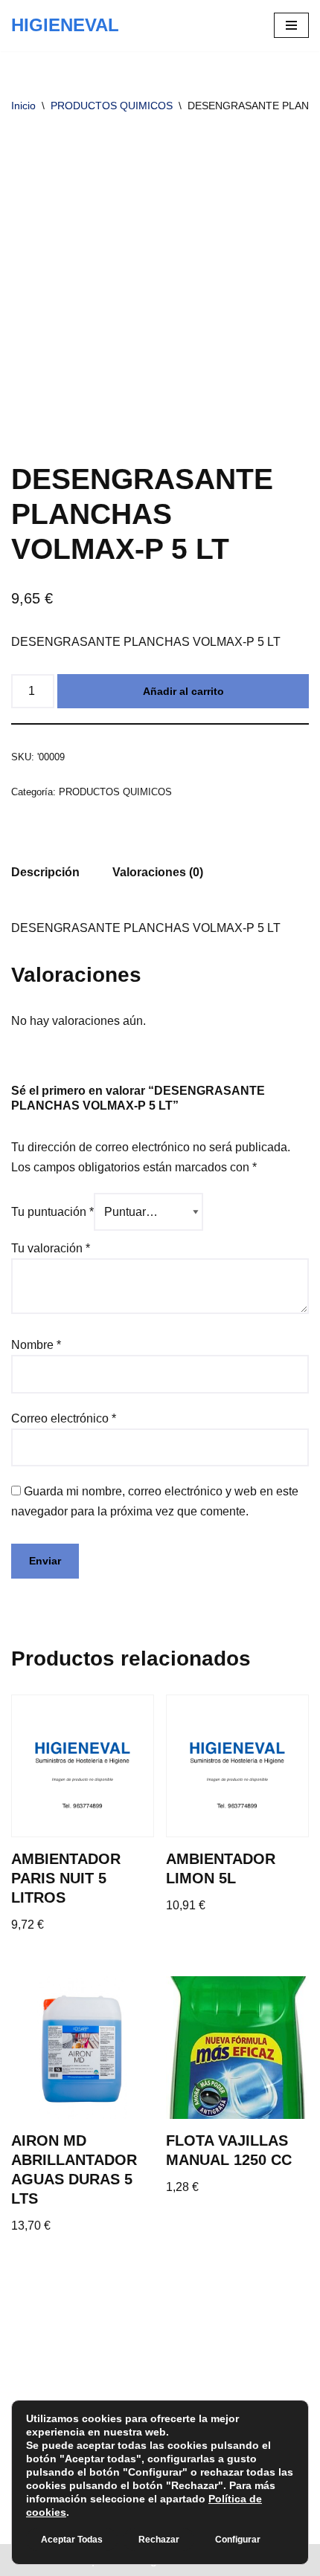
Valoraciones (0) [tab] (158, 872)
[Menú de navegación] (291, 25)
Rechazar (159, 2540)
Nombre (36, 1345)
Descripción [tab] (45, 872)
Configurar (238, 2540)
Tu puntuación (52, 1212)
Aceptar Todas (72, 2540)
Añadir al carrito (183, 691)
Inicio (23, 106)
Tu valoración (51, 1248)
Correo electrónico (64, 1418)
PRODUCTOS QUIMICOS (112, 106)
